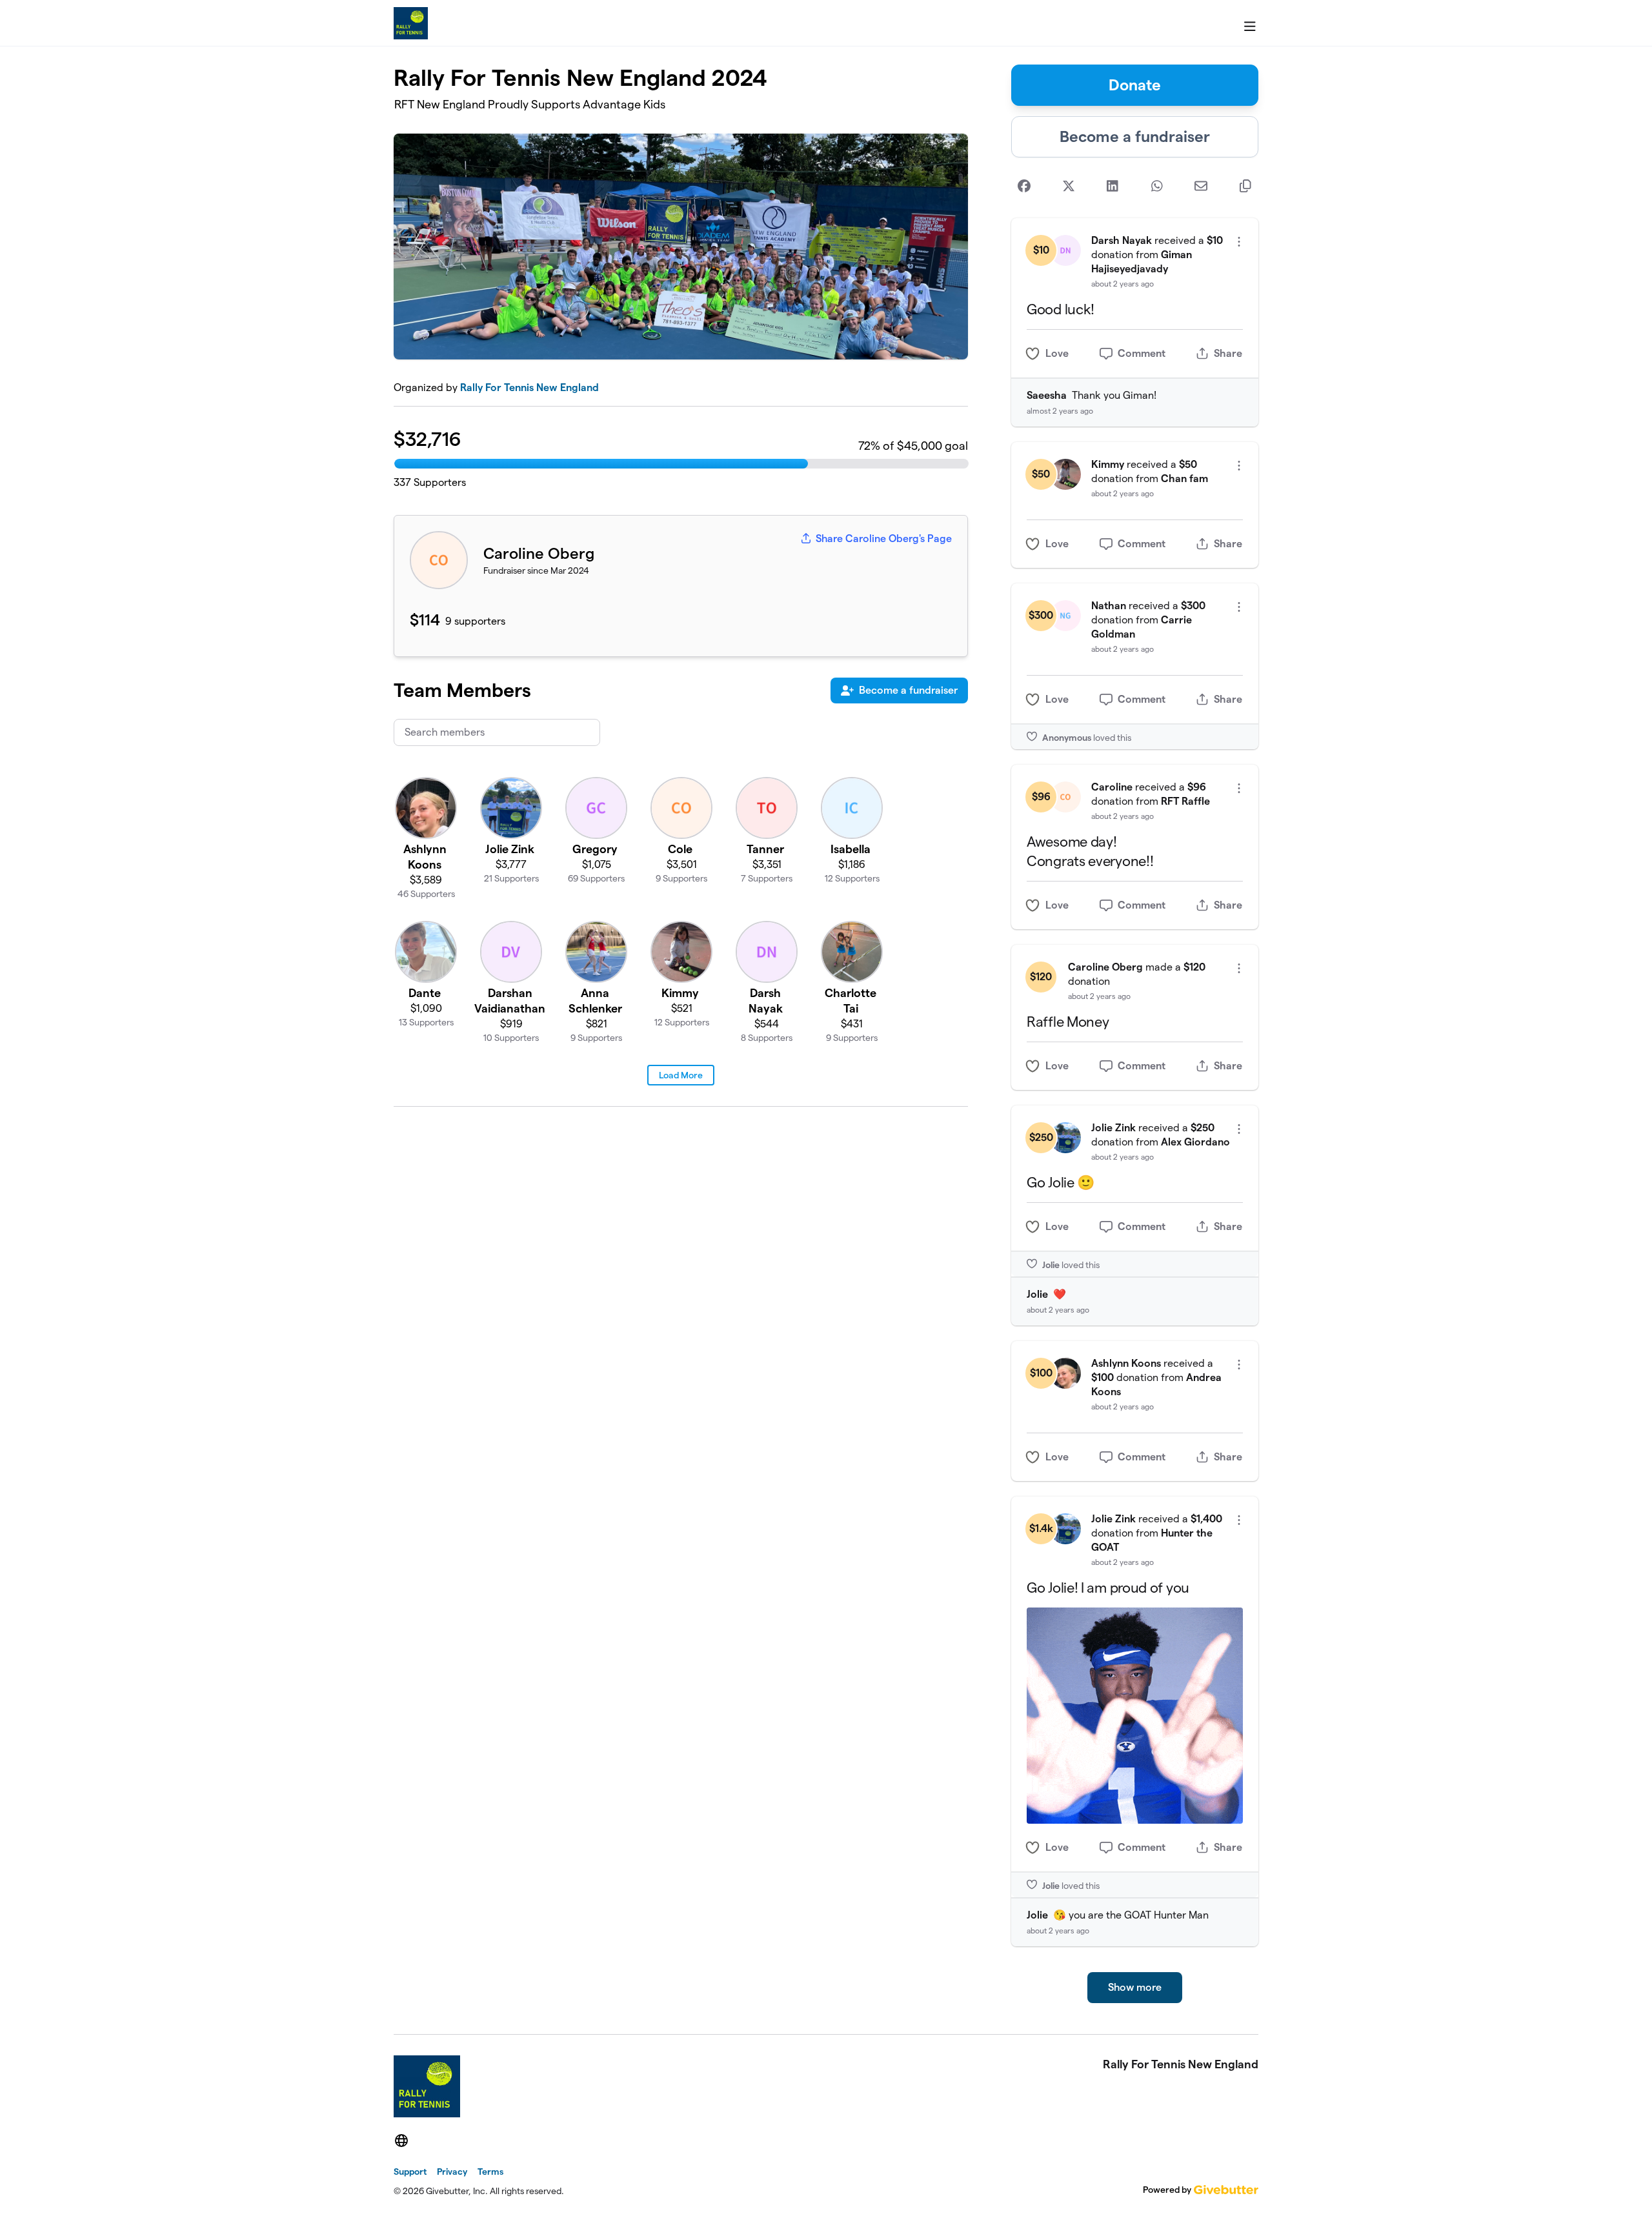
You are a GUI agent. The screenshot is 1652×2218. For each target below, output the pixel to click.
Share (1228, 353)
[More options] (1239, 242)
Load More (681, 1075)
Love (1057, 353)
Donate (1135, 85)
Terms (490, 2172)
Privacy (452, 2172)
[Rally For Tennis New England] (411, 23)
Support (410, 2172)
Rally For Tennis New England (529, 388)
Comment (1142, 353)
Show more (1135, 1987)
